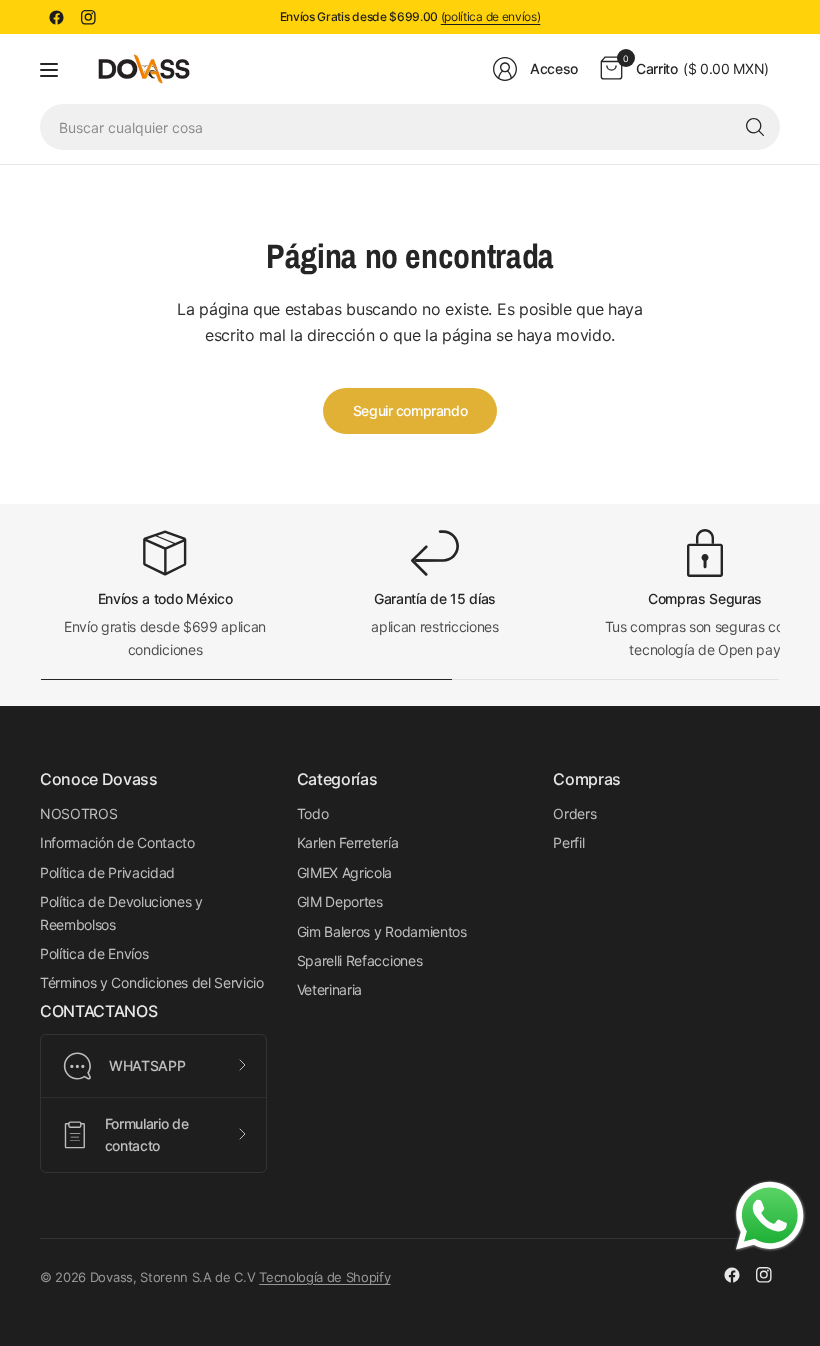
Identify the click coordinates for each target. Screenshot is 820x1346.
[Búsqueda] (755, 127)
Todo (313, 813)
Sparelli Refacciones (360, 960)
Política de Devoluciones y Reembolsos (121, 912)
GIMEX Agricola (345, 872)
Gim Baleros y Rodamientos (382, 931)
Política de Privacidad (107, 872)
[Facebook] (56, 17)
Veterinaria (329, 989)
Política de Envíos (94, 953)
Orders (574, 813)
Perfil (568, 842)
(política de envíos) (491, 16)
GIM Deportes (340, 901)
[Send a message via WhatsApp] (770, 1216)
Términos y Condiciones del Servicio (152, 982)
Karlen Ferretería (348, 842)
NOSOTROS (78, 813)
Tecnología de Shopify (324, 1277)
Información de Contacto (117, 842)
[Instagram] (88, 17)
